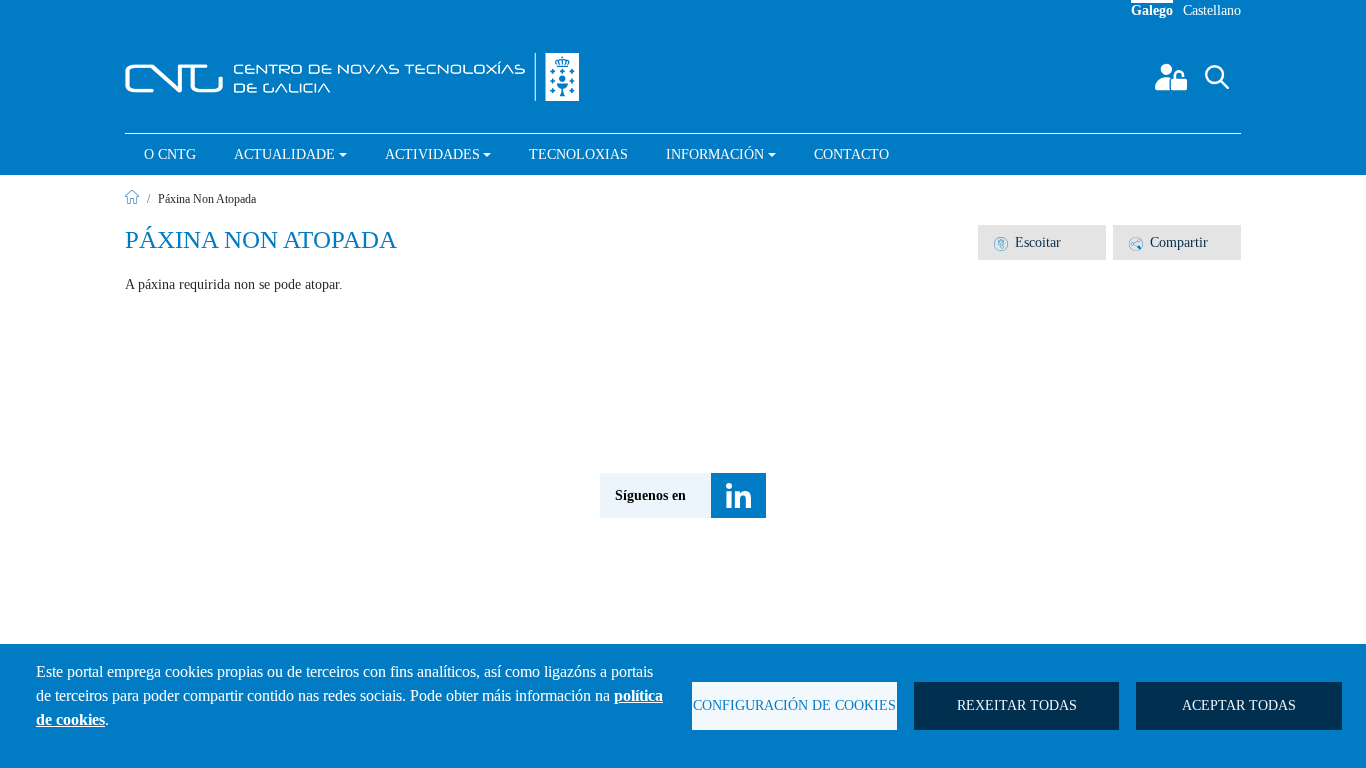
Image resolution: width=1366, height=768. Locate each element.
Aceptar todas (1239, 705)
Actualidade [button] (284, 154)
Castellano (1212, 10)
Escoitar (1038, 242)
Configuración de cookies (794, 705)
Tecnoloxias (578, 154)
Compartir (1179, 242)
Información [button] (715, 154)
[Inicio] (360, 77)
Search (1234, 92)
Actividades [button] (432, 154)
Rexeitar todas (1017, 705)
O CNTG (170, 154)
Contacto (851, 154)
